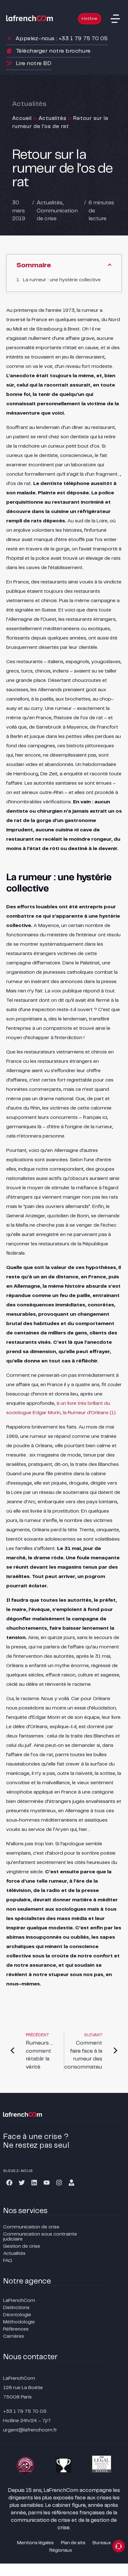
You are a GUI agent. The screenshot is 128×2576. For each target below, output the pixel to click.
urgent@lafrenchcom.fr (30, 2430)
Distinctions (16, 2308)
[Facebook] (9, 2183)
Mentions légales (35, 2543)
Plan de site (73, 2543)
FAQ (8, 2261)
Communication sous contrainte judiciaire (40, 2237)
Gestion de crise (22, 2246)
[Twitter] (22, 2183)
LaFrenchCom (19, 2300)
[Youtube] (47, 2183)
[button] (115, 19)
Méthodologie (19, 2322)
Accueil (22, 118)
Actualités (53, 118)
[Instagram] (59, 2183)
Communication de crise (31, 2227)
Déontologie (17, 2315)
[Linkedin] (34, 2183)
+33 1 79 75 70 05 (25, 2411)
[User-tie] (71, 2183)
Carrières (14, 2336)
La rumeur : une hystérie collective (62, 280)
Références (16, 2329)
